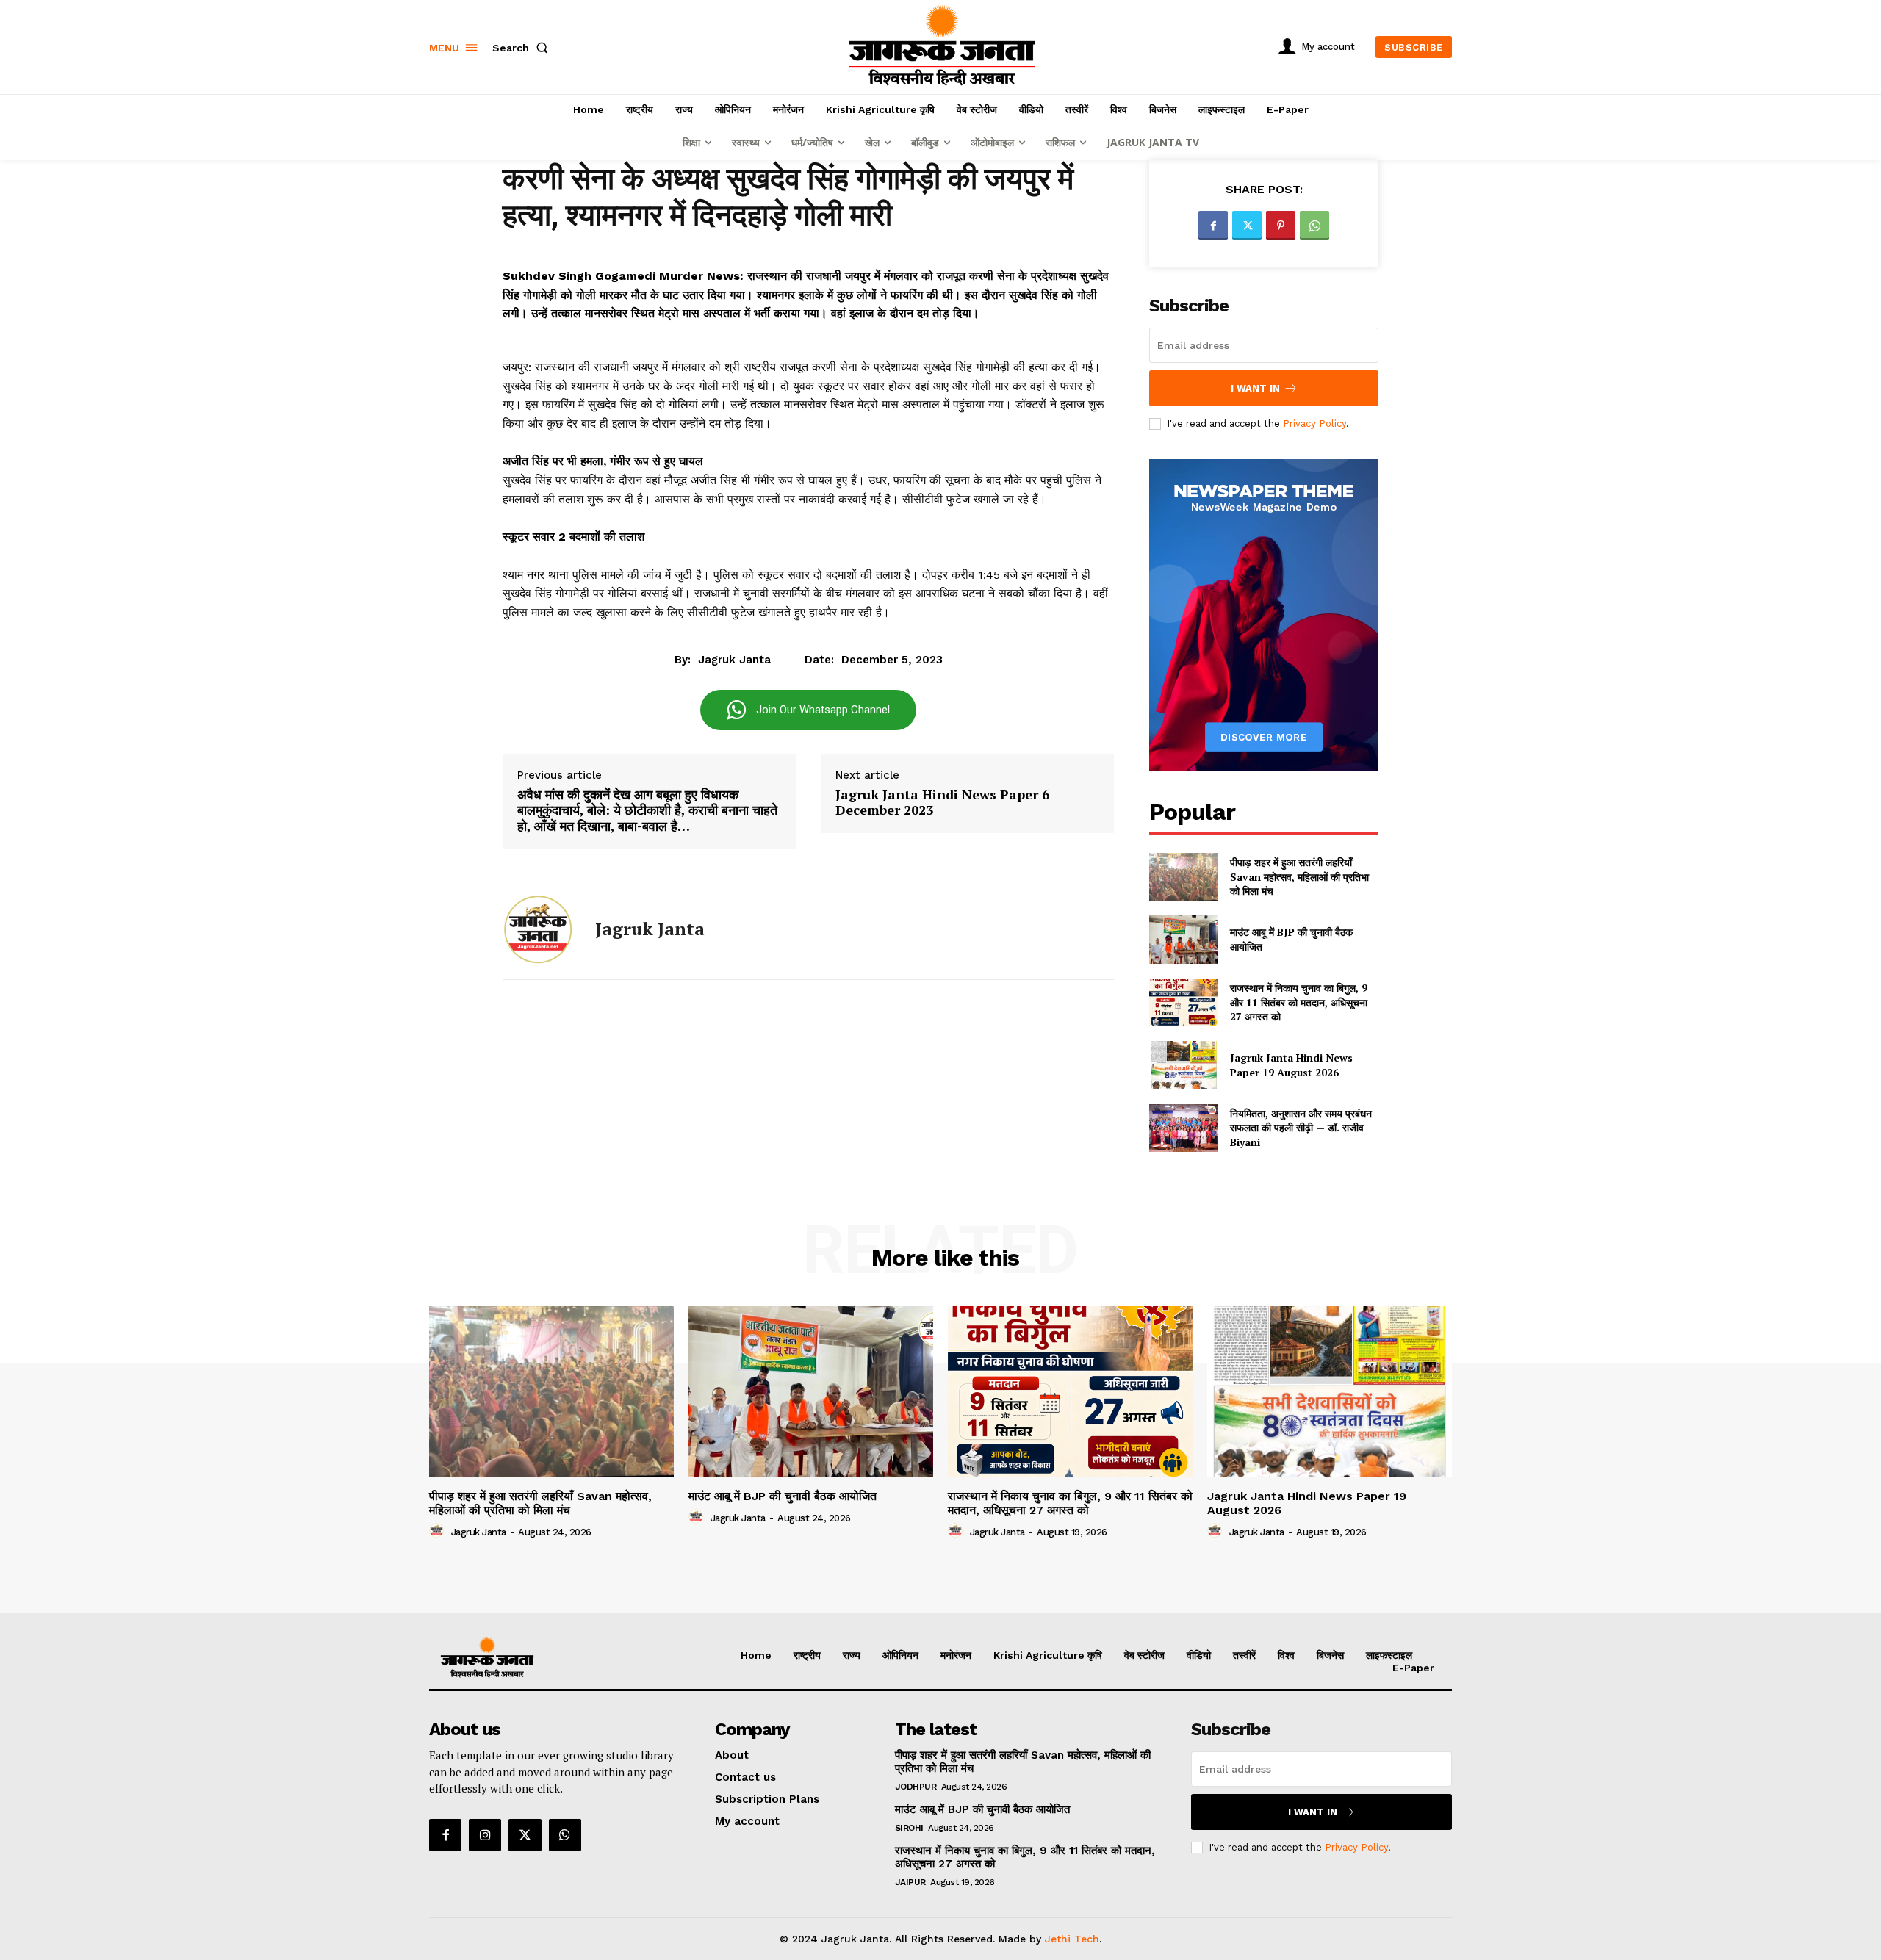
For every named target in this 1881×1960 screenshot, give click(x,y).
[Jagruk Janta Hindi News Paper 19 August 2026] (1183, 1065)
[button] (523, 48)
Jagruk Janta (734, 660)
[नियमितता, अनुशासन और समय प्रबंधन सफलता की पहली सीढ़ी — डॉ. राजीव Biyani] (1183, 1128)
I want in (1255, 388)
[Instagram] (485, 1835)
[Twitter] (1247, 226)
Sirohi (909, 1828)
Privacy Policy (1314, 424)
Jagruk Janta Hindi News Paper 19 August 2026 (1291, 1065)
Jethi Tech (1072, 1939)
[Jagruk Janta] (538, 929)
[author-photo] (439, 1531)
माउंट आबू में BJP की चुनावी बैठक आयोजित (783, 1496)
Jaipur (910, 1882)
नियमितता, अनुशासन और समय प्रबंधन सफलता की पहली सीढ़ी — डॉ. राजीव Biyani (1301, 1128)
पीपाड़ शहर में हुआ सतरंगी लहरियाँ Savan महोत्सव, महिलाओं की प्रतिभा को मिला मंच (1299, 876)
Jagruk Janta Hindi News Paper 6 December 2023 (942, 803)
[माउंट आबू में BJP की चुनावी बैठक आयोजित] (1183, 939)
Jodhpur (916, 1787)
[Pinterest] (1281, 226)
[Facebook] (1213, 226)
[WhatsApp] (1314, 226)
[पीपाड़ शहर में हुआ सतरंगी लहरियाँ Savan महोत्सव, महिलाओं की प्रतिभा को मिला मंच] (1183, 877)
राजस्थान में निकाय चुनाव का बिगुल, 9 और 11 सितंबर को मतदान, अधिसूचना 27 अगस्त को (1299, 1002)
